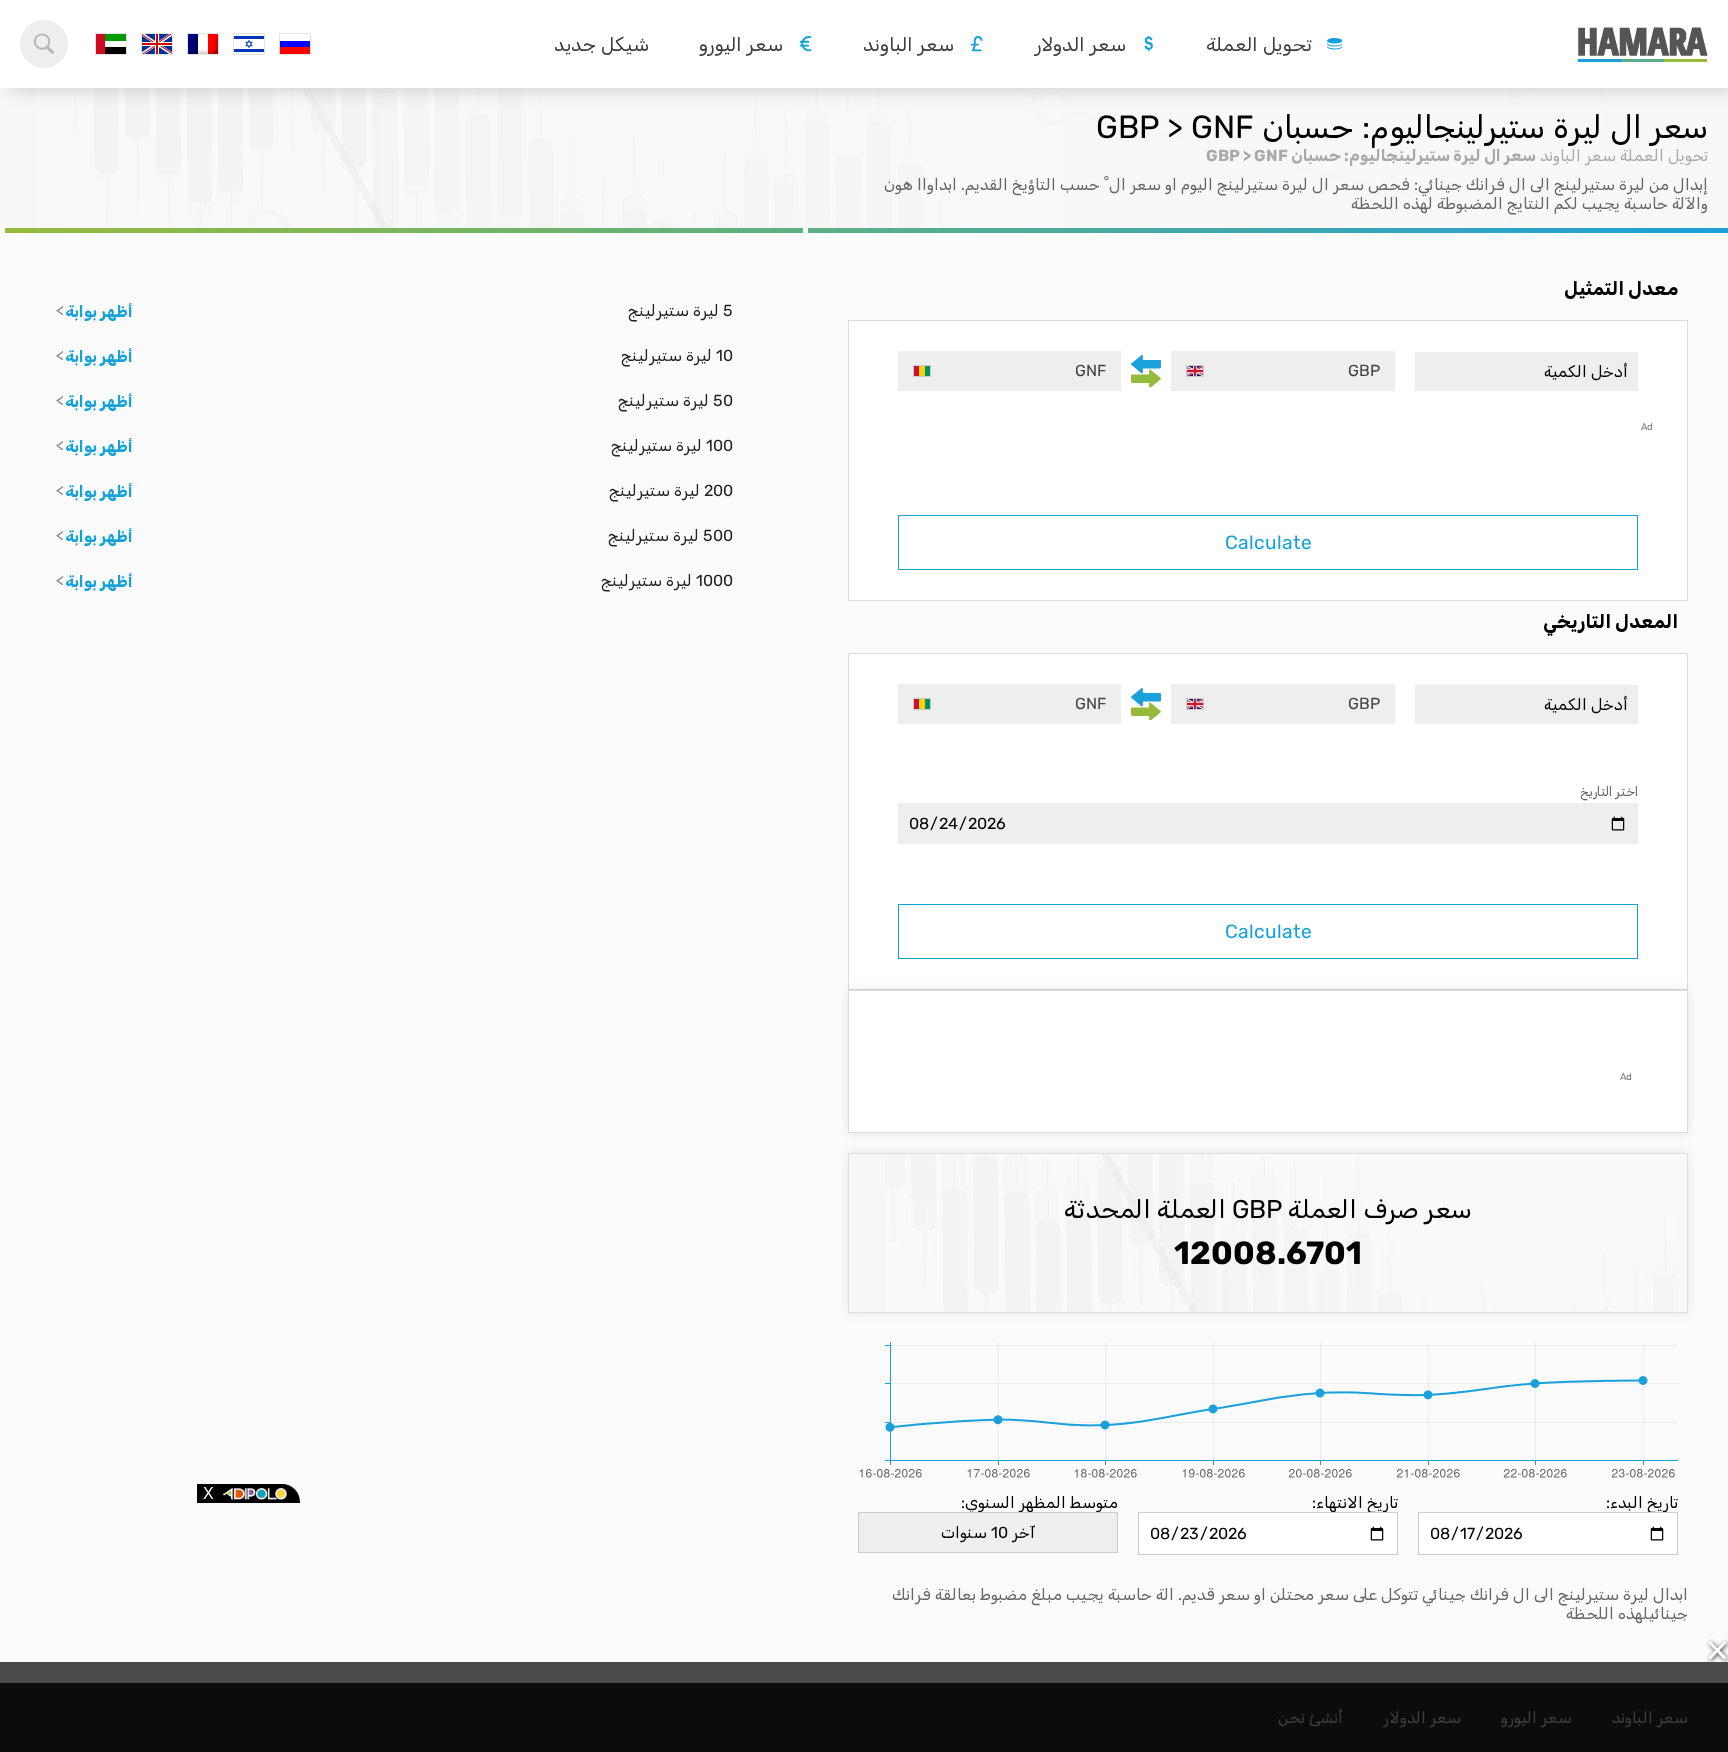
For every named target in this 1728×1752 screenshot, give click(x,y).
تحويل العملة (1664, 155)
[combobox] (1282, 371)
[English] (157, 44)
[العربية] (111, 44)
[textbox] (1282, 371)
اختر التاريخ (1609, 791)
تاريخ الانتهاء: (1355, 1502)
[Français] (203, 44)
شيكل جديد (601, 44)
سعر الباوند (1578, 155)
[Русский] (295, 44)
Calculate (1268, 542)
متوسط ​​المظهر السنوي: (1039, 1502)
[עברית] (249, 44)
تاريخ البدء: (1642, 1502)
